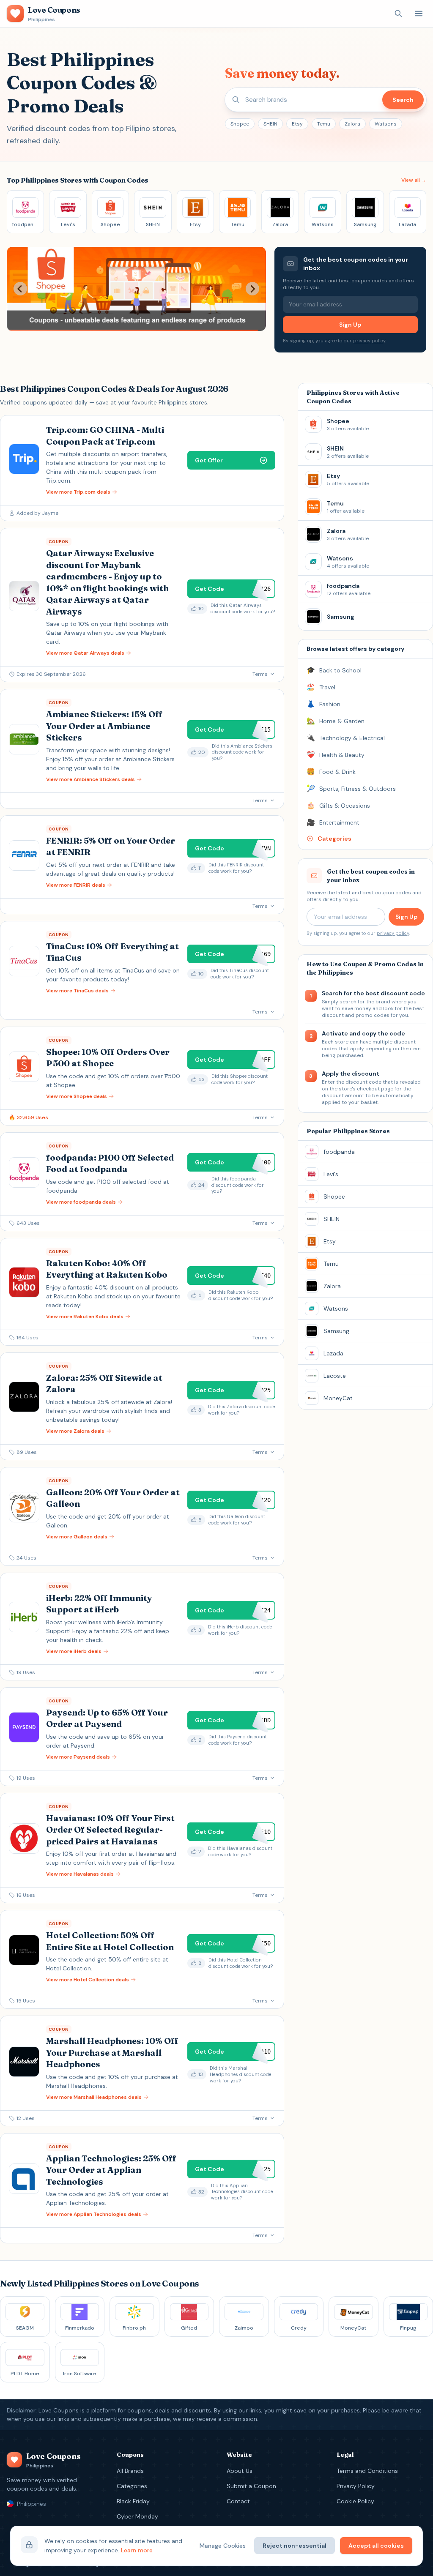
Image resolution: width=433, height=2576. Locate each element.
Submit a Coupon (251, 2486)
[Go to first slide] (252, 289)
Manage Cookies (223, 2546)
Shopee (240, 124)
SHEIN (270, 124)
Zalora (352, 124)
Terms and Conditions (367, 2471)
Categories (132, 2486)
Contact (238, 2501)
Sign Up (350, 325)
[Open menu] (419, 14)
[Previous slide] (20, 289)
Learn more (137, 2550)
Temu (324, 124)
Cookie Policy (355, 2501)
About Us (240, 2471)
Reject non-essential (295, 2546)
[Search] (398, 14)
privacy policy (369, 341)
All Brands (130, 2471)
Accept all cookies (376, 2546)
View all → (414, 180)
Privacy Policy (356, 2486)
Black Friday (133, 2501)
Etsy (297, 124)
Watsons (386, 124)
